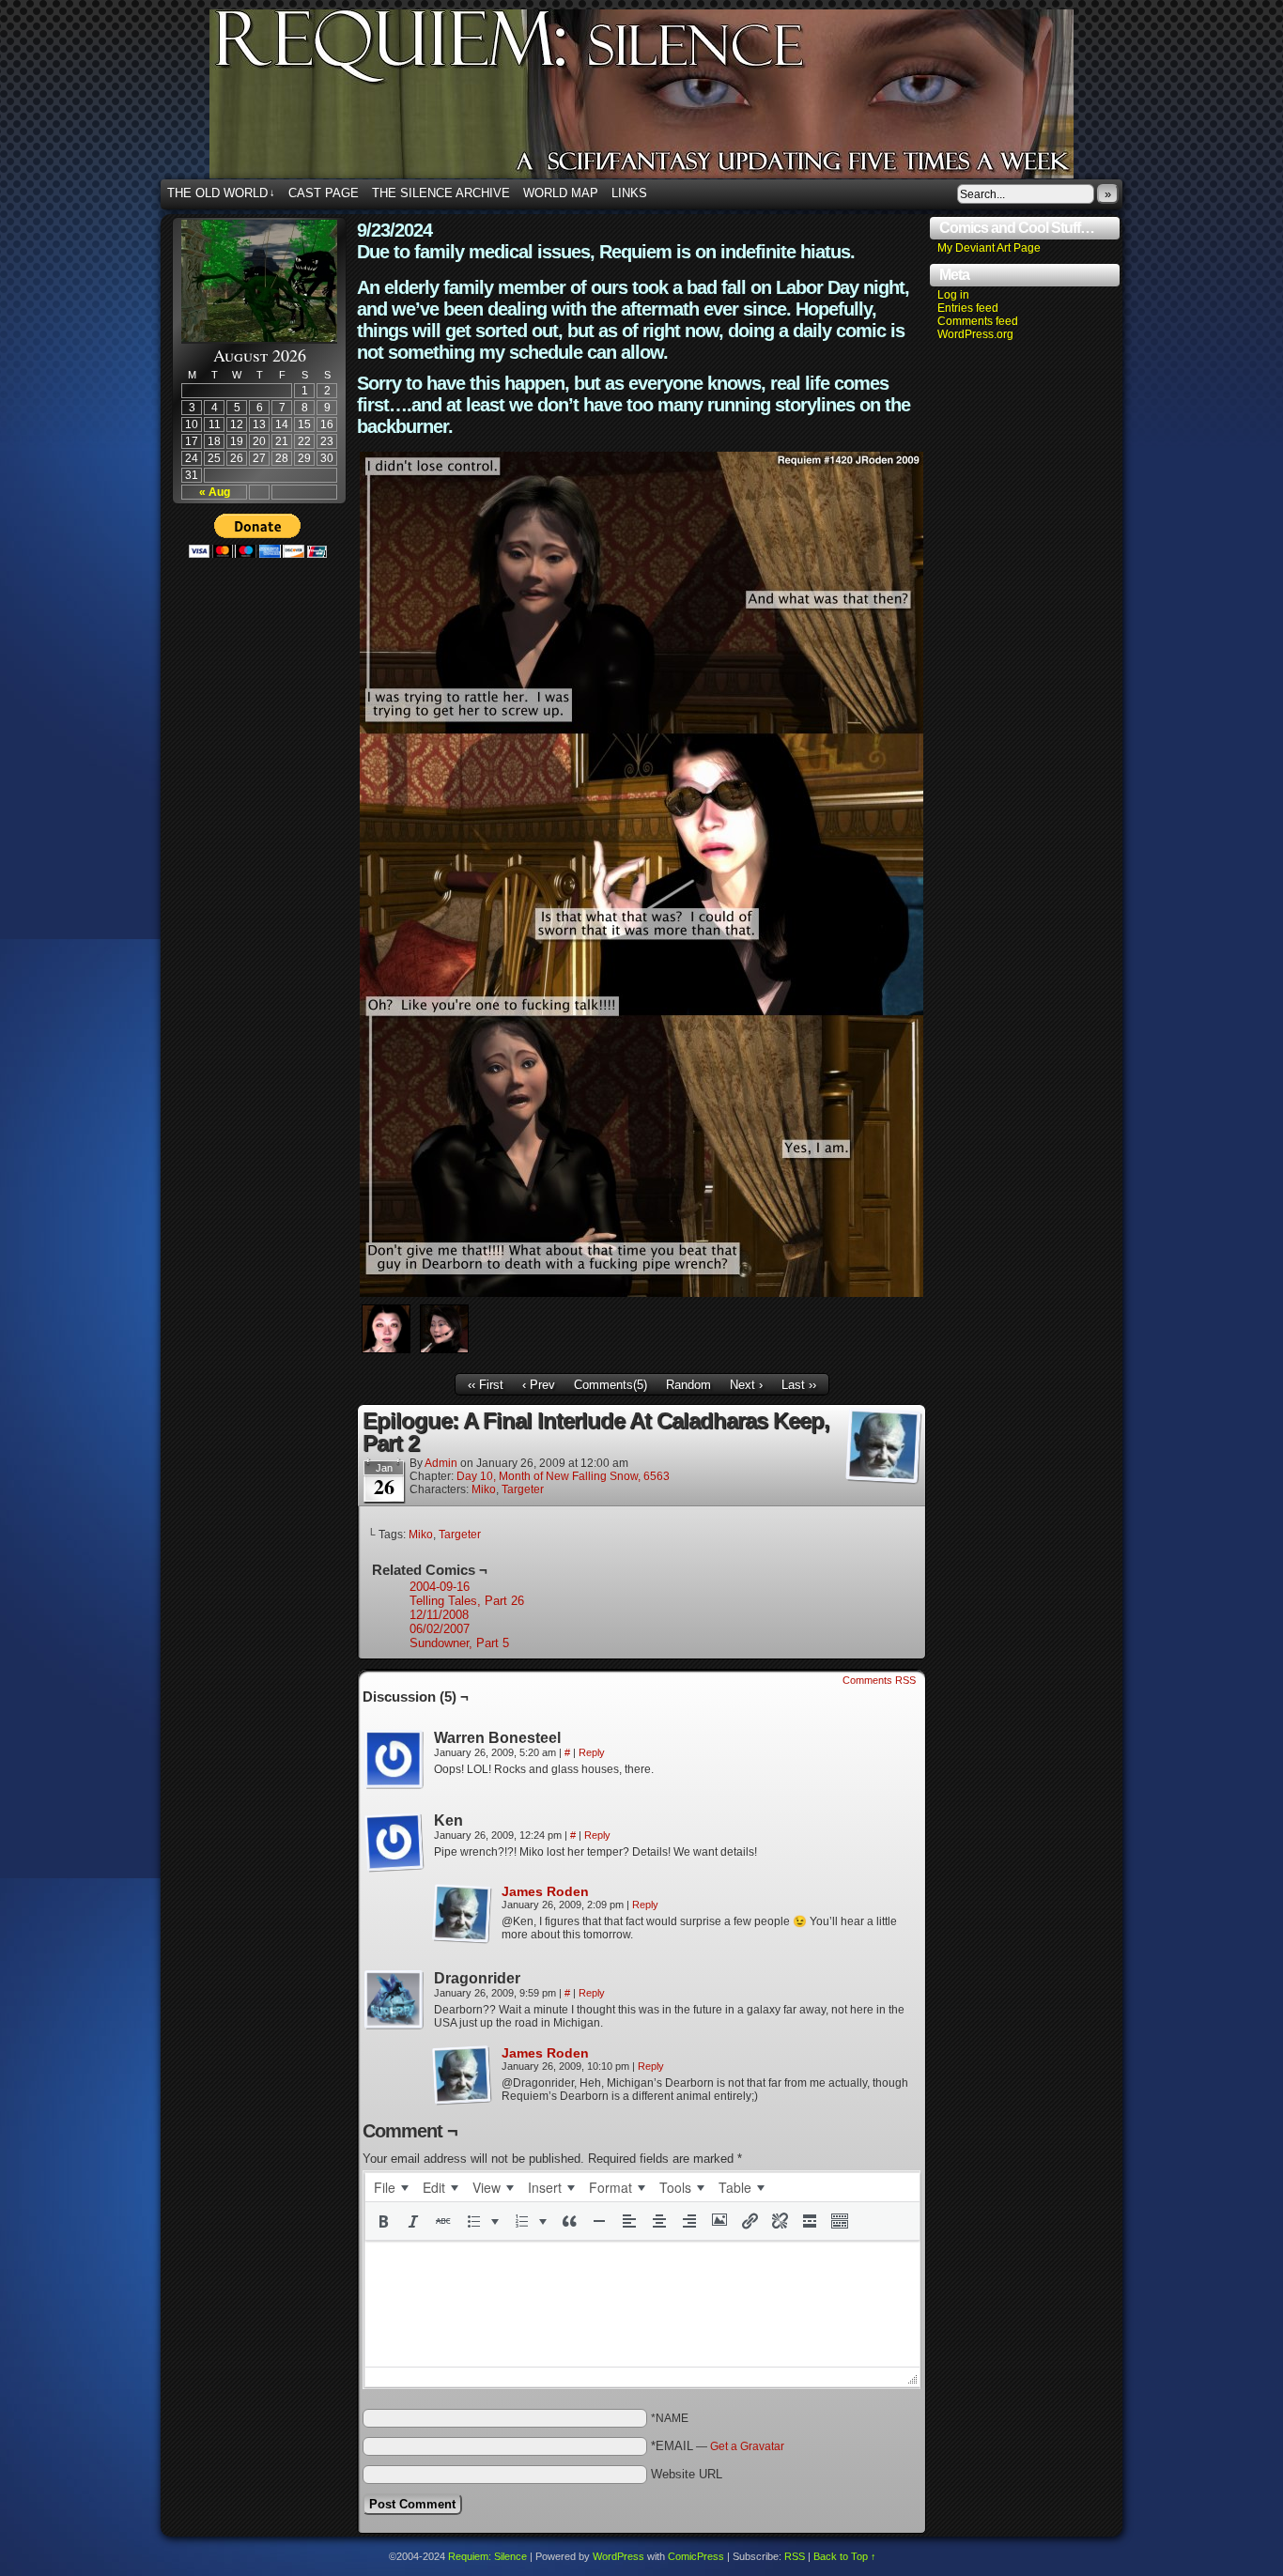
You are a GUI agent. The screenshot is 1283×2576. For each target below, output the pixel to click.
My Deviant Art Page (989, 248)
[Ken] (394, 1843)
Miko (484, 1489)
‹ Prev (539, 1385)
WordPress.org (975, 334)
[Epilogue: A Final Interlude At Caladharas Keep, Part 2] (641, 1293)
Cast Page (324, 193)
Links (629, 193)
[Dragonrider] (394, 2000)
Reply (592, 1752)
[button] (383, 2221)
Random (688, 1385)
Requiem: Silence (670, 100)
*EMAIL (718, 2446)
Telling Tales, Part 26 (467, 1601)
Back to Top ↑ (845, 2556)
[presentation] (391, 2187)
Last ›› (799, 1385)
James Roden (545, 1891)
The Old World (221, 193)
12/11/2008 (439, 1615)
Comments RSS (879, 1680)
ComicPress (696, 2556)
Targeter (523, 1489)
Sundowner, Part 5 (459, 1643)
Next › (746, 1385)
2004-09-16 (440, 1587)
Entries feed (968, 308)
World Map (561, 193)
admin (441, 1463)
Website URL (687, 2474)
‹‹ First (486, 1385)
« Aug (215, 492)
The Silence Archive (441, 193)
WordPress (618, 2556)
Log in (953, 295)
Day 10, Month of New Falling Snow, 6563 (563, 1476)
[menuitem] (391, 2187)
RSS (795, 2556)
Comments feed (978, 321)
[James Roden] (462, 1940)
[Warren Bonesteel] (394, 1760)
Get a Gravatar (747, 2446)
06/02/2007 (440, 1629)
